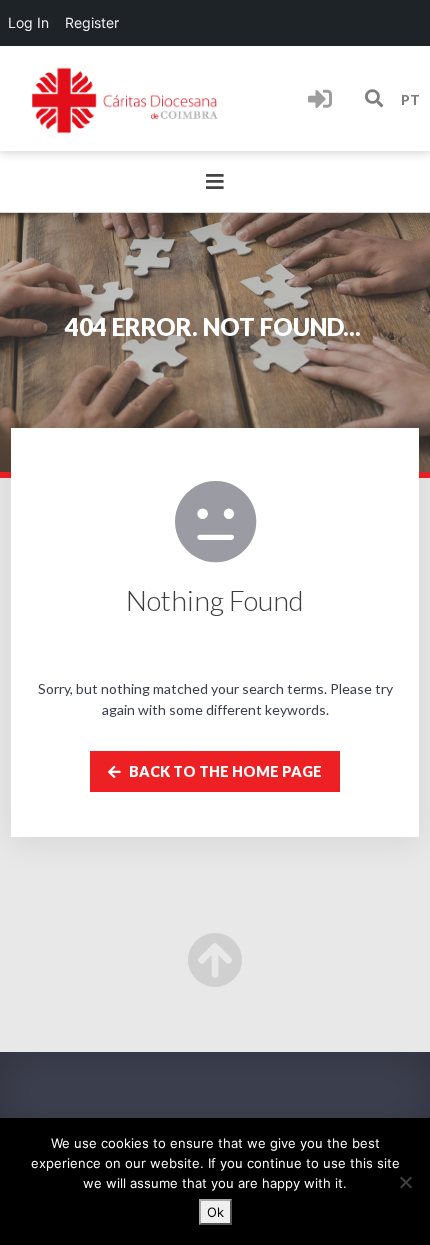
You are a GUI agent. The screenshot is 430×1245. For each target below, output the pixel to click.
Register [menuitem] (92, 22)
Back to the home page (224, 771)
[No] (405, 1182)
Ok (215, 1212)
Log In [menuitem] (28, 22)
